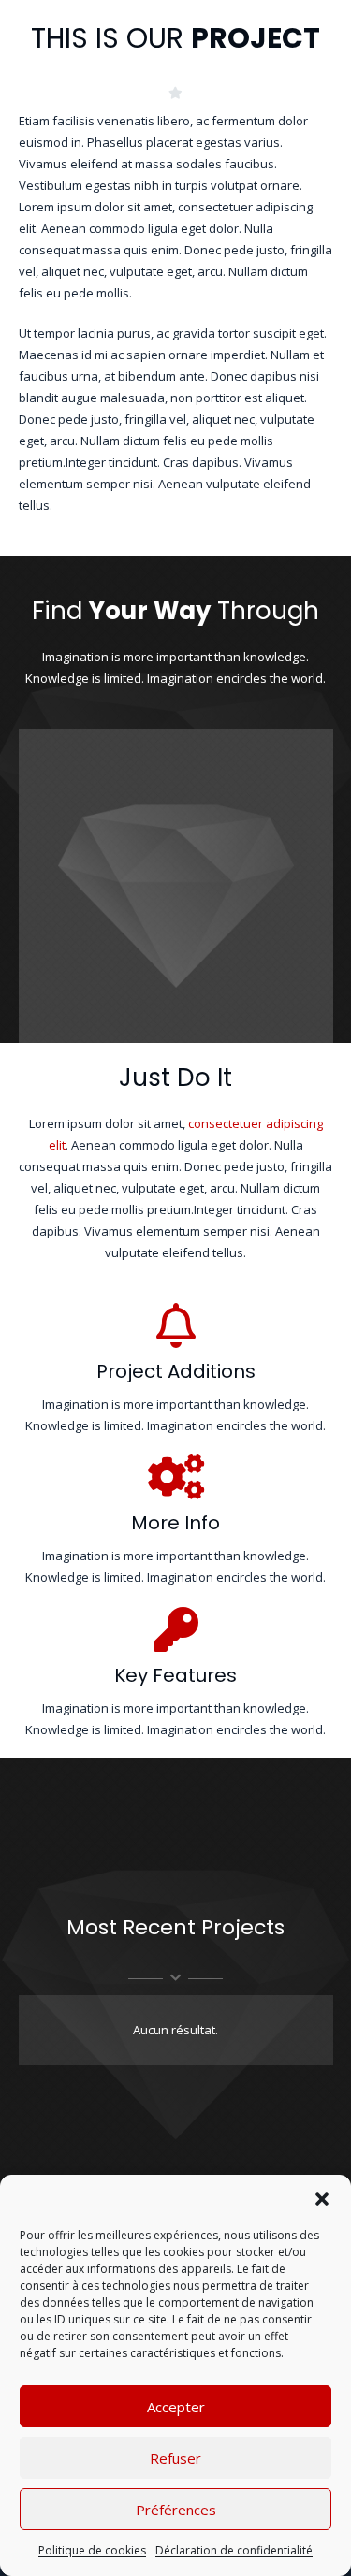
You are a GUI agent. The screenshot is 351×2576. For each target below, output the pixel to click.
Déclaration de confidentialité (234, 2550)
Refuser (175, 2458)
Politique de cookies (92, 2550)
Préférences (176, 2510)
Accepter (176, 2407)
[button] (322, 2199)
